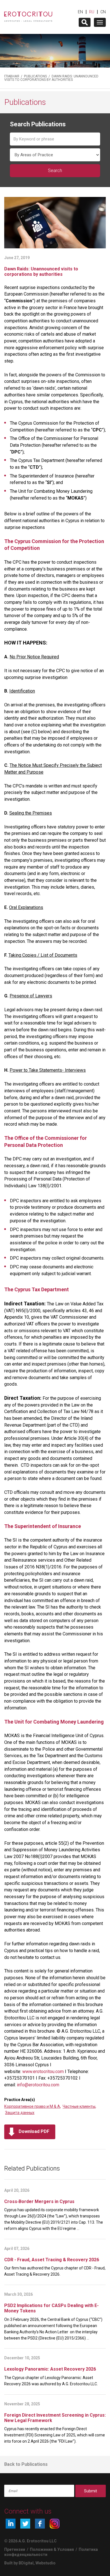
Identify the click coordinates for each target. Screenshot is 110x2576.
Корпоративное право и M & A (32, 2106)
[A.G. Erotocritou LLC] (28, 14)
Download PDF (34, 2131)
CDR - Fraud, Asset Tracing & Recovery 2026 (52, 2260)
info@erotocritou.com (38, 2085)
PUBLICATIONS (35, 76)
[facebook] (40, 2524)
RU (92, 12)
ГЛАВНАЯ (12, 76)
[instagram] (55, 2524)
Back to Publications (26, 2464)
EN (80, 12)
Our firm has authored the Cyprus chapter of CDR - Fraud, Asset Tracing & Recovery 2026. (55, 2271)
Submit (91, 2491)
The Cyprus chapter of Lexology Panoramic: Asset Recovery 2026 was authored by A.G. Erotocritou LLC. (51, 2381)
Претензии (15, 2549)
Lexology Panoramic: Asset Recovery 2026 (50, 2369)
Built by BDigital (19, 2563)
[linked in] (11, 2524)
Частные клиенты (79, 2106)
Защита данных (20, 2113)
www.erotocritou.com (43, 2072)
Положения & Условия (52, 2549)
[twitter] (25, 2524)
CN (103, 12)
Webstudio (46, 2563)
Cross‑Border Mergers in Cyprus (39, 2201)
